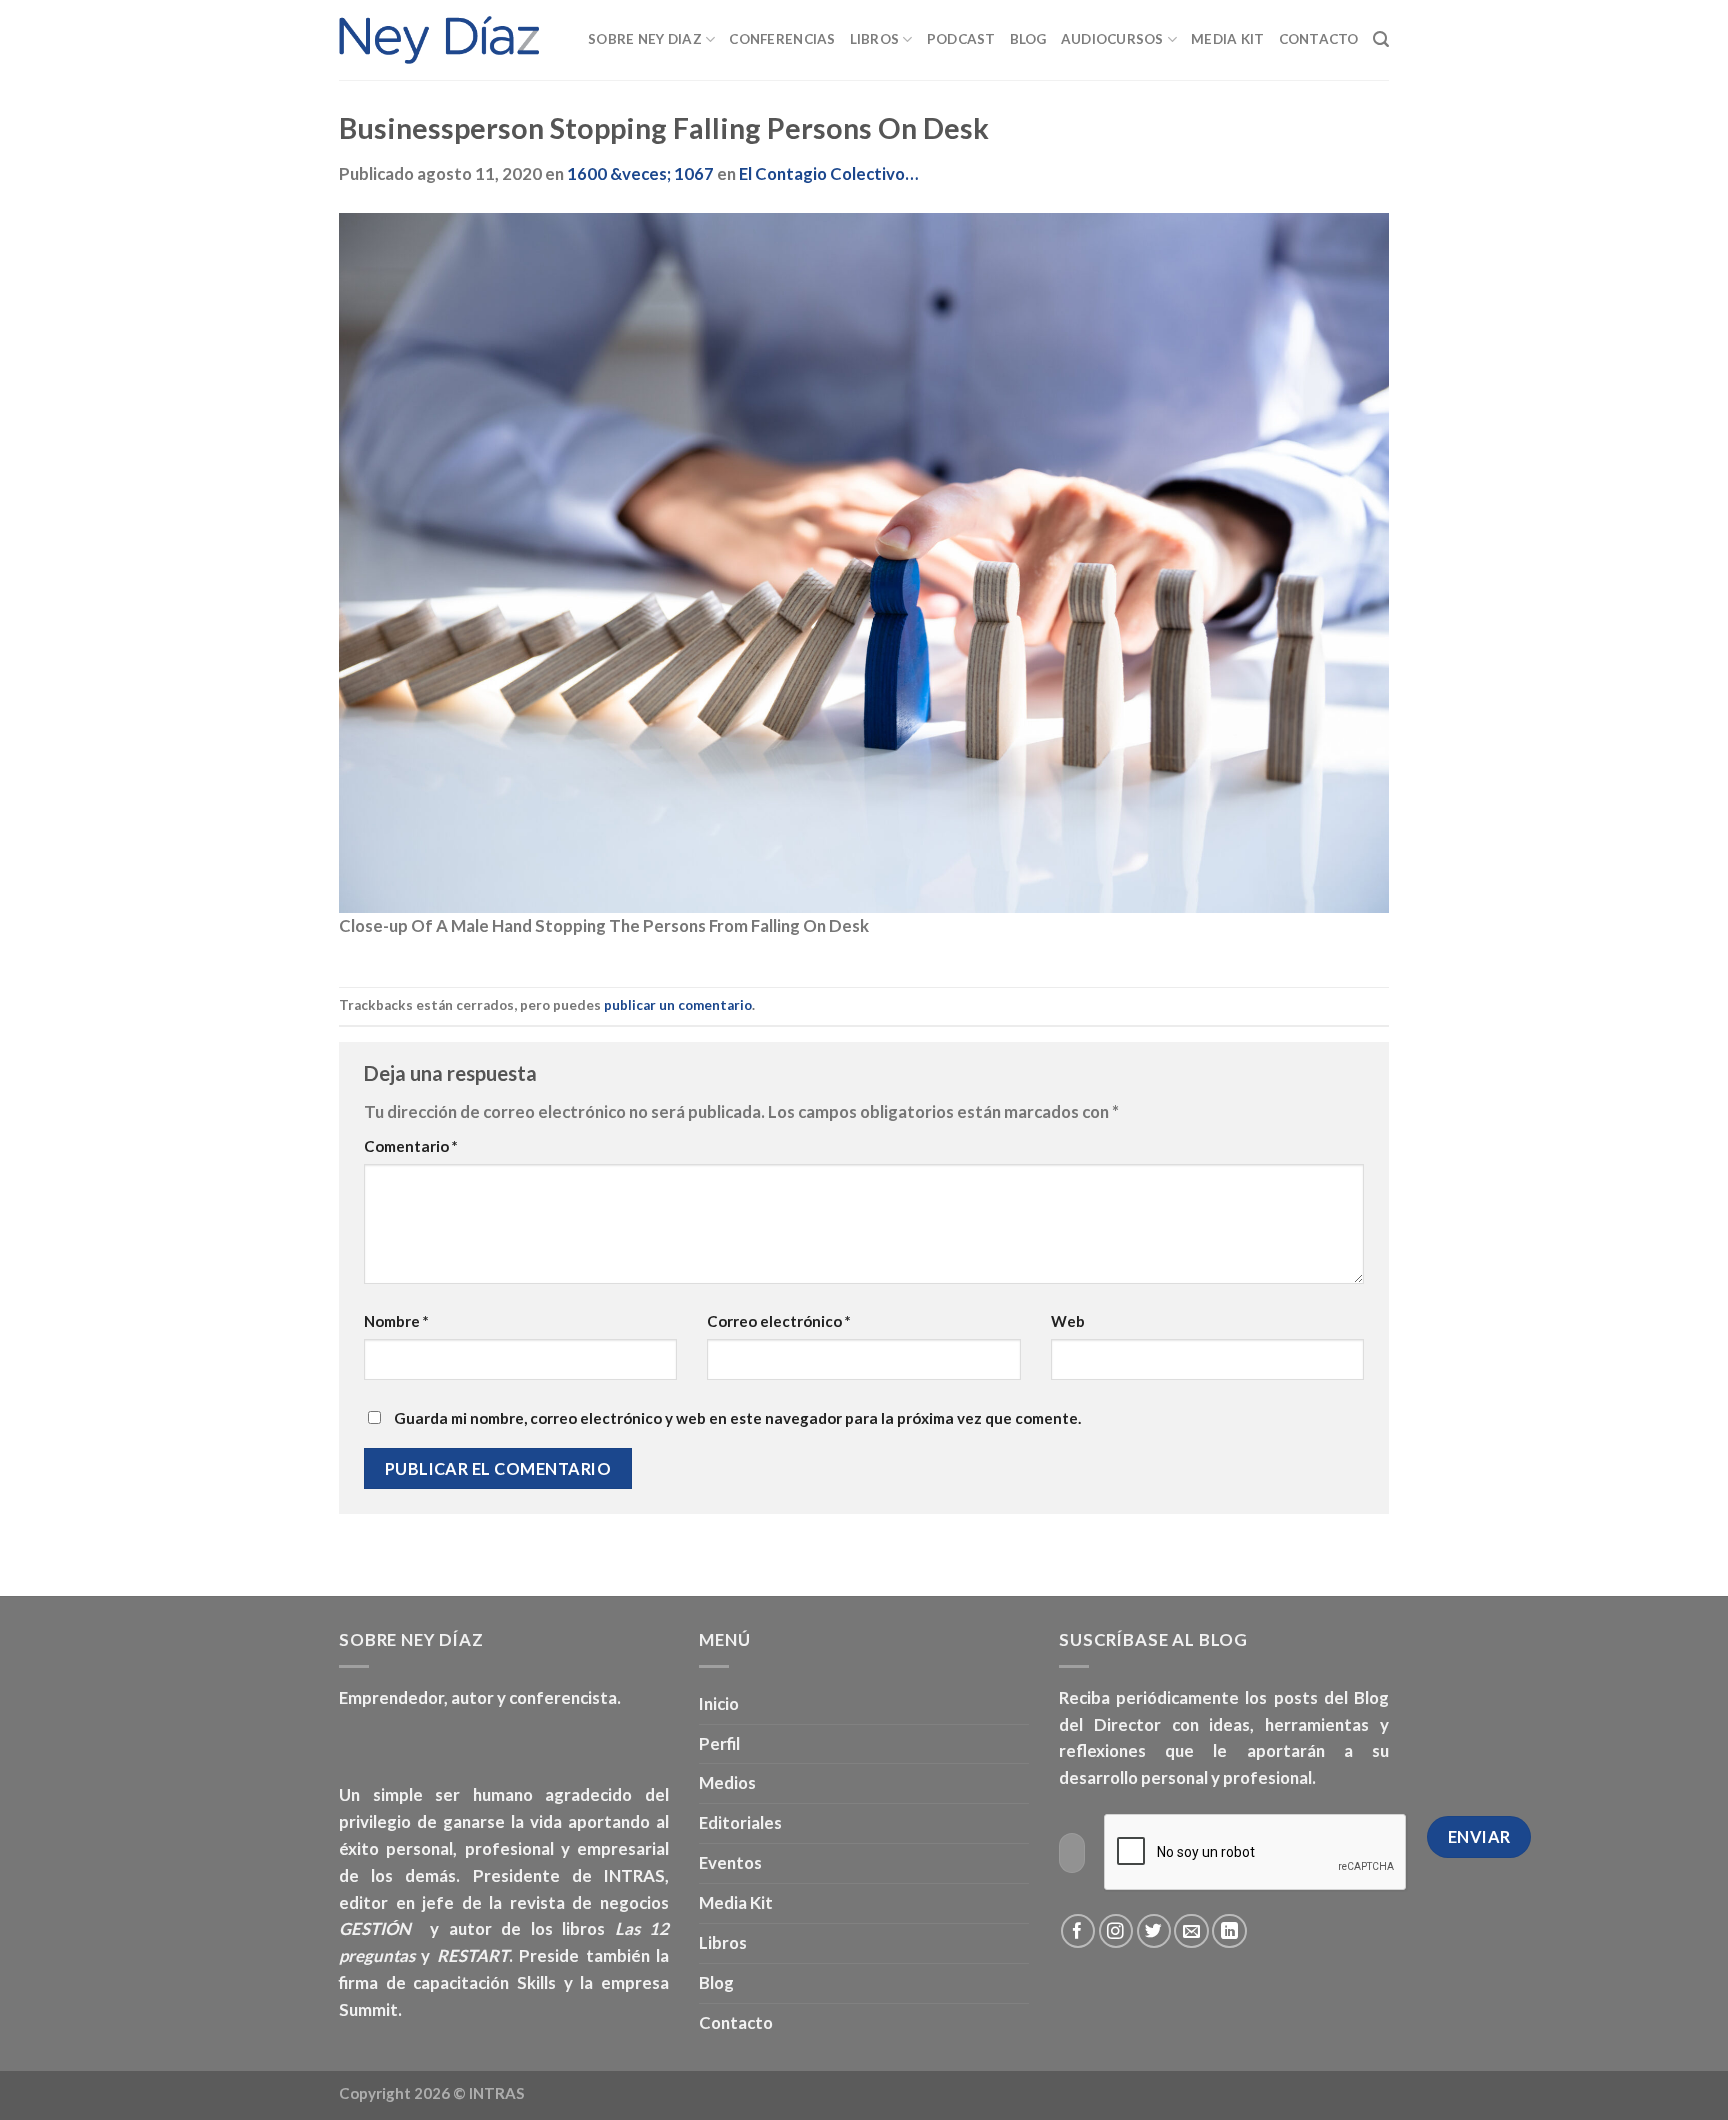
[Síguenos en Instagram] (1116, 1931)
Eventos (730, 1862)
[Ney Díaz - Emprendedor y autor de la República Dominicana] (439, 40)
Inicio (719, 1703)
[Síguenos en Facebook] (1078, 1931)
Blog (1028, 39)
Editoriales (740, 1822)
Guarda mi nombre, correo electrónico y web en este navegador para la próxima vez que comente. (737, 1418)
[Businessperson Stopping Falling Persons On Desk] (864, 561)
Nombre (396, 1321)
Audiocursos (1112, 39)
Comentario (411, 1146)
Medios (727, 1782)
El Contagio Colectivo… (828, 173)
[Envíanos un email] (1191, 1931)
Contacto (1319, 39)
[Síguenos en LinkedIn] (1229, 1931)
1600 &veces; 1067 (640, 173)
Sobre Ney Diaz (645, 39)
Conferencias (782, 39)
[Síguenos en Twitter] (1154, 1931)
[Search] (1381, 39)
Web (1068, 1321)
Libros (875, 39)
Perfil (719, 1743)
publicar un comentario (678, 1005)
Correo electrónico (779, 1321)
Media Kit (1227, 39)
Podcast (961, 39)
